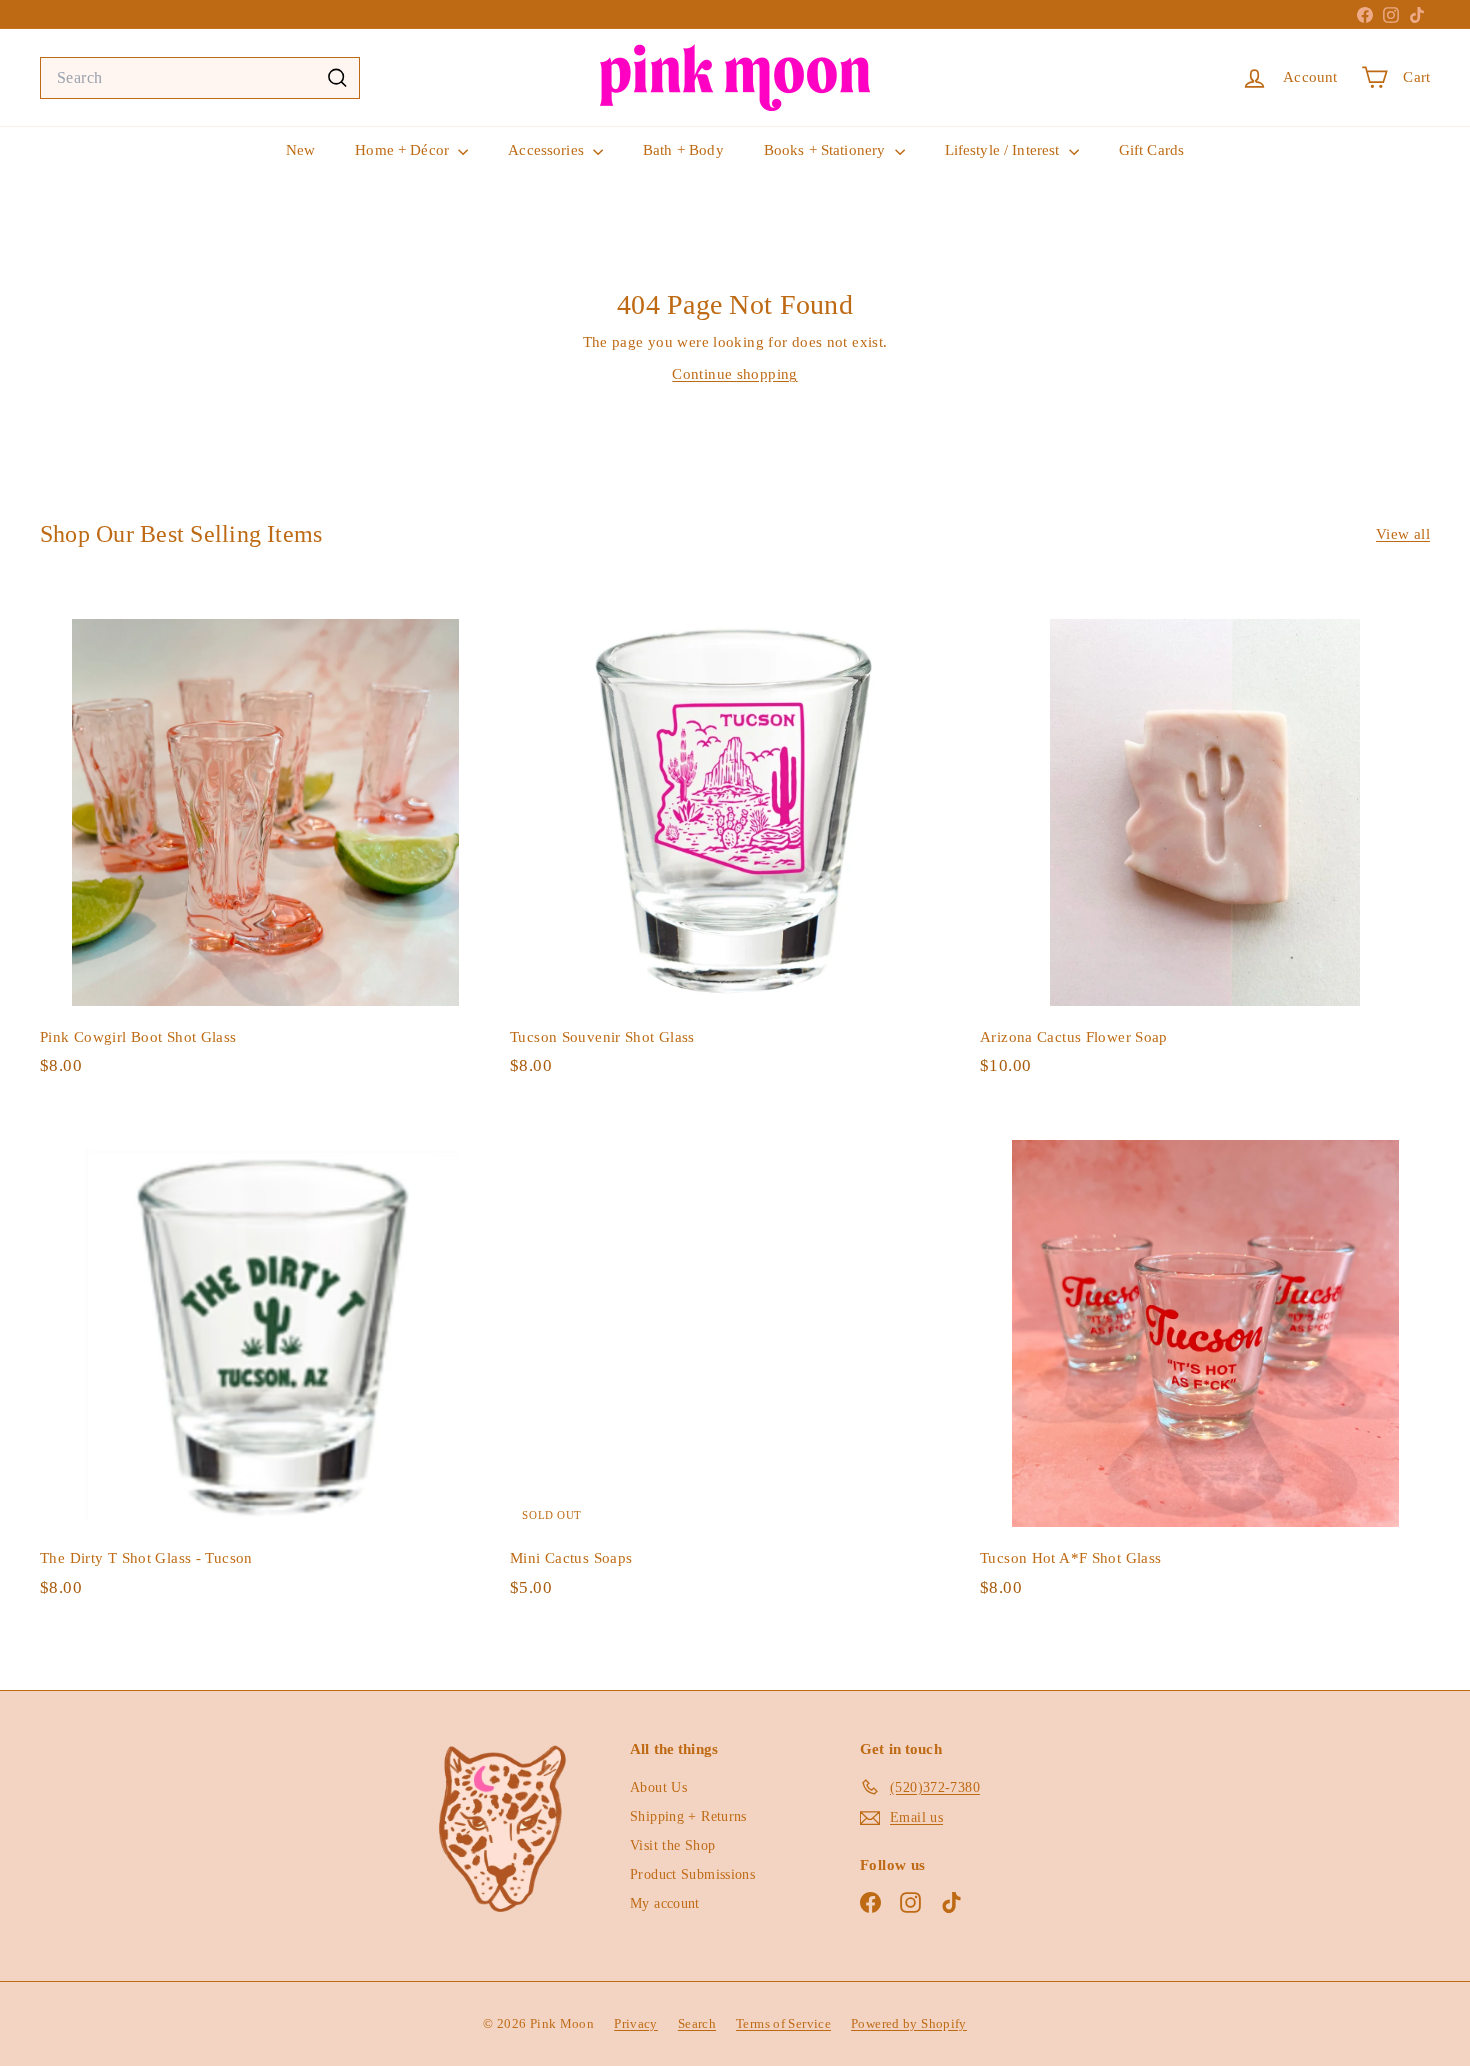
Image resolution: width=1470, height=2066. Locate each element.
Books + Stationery (827, 150)
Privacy (636, 2023)
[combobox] (200, 78)
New (300, 150)
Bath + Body (683, 150)
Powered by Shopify (909, 2023)
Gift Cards (1152, 150)
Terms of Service (783, 2023)
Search (697, 2023)
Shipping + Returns (688, 1816)
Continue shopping (734, 374)
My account (665, 1903)
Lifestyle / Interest (1004, 150)
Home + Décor (404, 150)
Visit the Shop (672, 1845)
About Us (658, 1787)
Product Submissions (692, 1874)
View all (1403, 534)
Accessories (548, 150)
